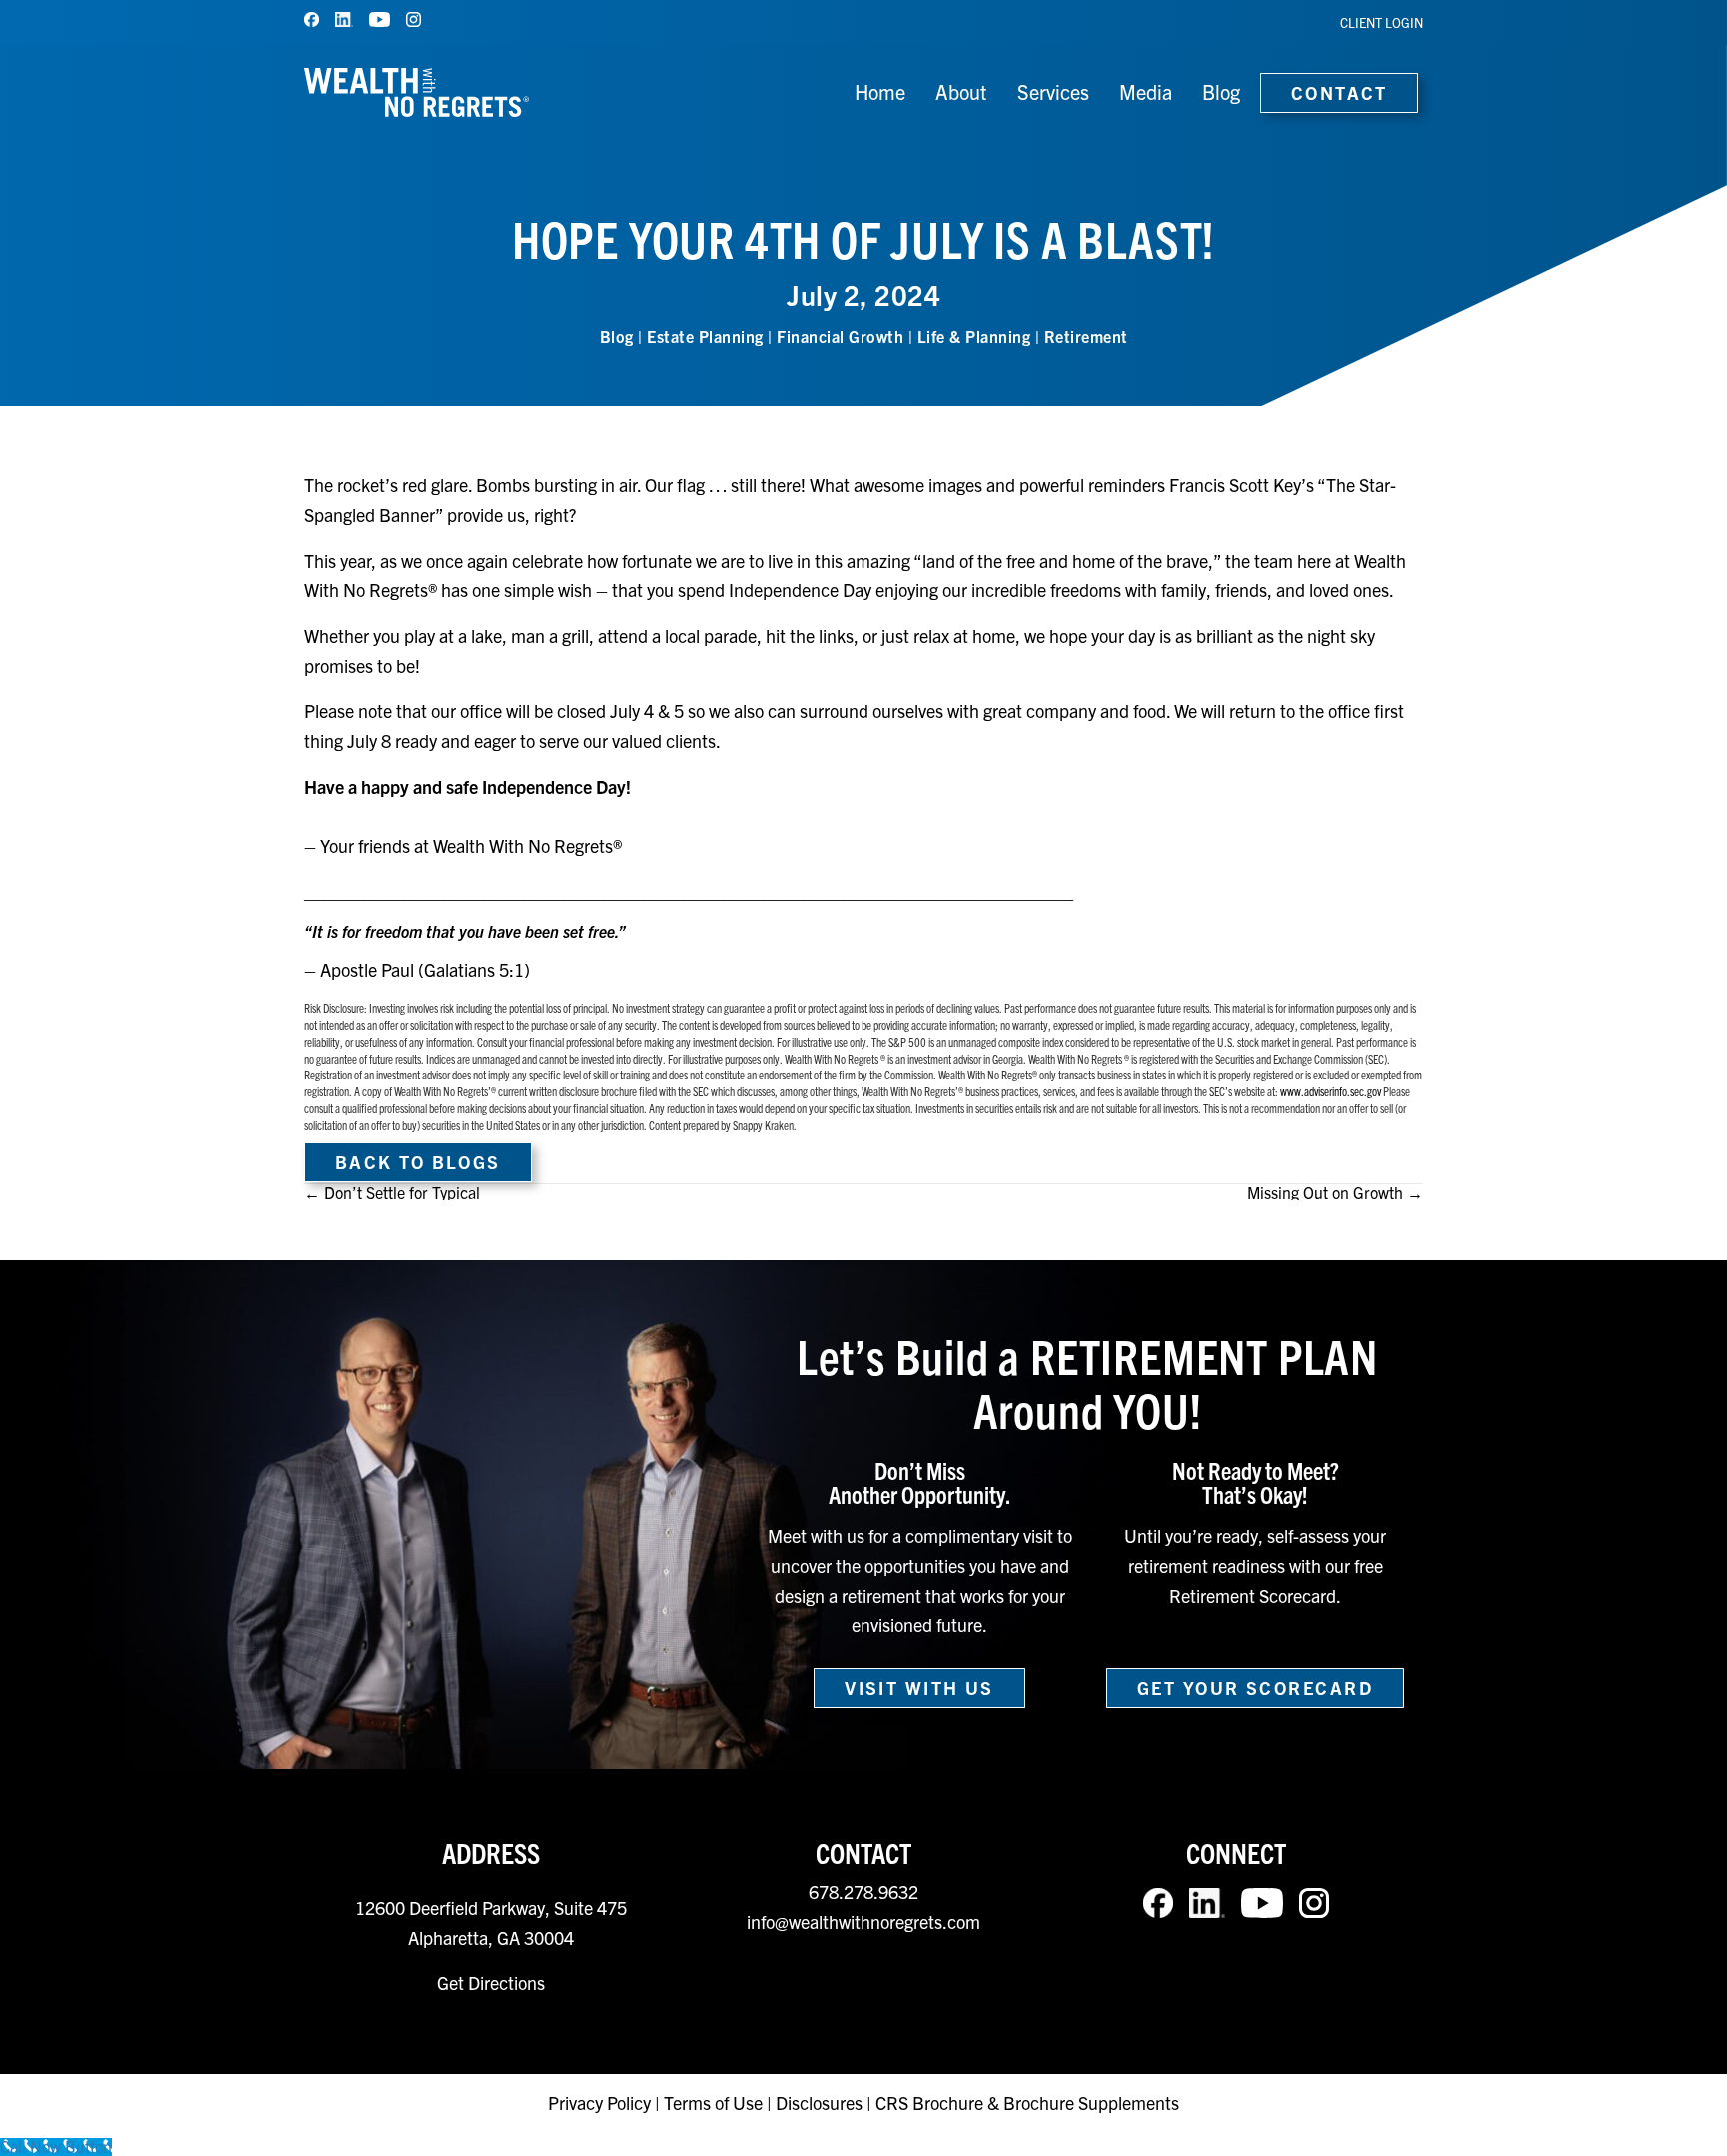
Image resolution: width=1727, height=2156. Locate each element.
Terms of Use (713, 2103)
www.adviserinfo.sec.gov (1332, 1091)
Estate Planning (705, 336)
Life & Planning (974, 336)
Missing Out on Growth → (1335, 1192)
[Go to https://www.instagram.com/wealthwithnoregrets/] (413, 19)
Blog (617, 336)
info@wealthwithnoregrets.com (863, 1922)
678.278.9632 (863, 1892)
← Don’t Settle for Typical (392, 1192)
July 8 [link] (369, 740)
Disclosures (819, 2103)
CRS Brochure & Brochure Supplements (1027, 2103)
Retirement (1086, 336)
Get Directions (491, 1983)
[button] (418, 1162)
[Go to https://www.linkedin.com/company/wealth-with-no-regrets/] (344, 19)
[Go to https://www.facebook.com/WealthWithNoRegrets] (311, 19)
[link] (632, 710)
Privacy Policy (601, 2103)
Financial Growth (840, 336)
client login (1382, 22)
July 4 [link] (632, 710)
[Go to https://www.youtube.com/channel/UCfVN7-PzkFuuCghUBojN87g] (379, 19)
